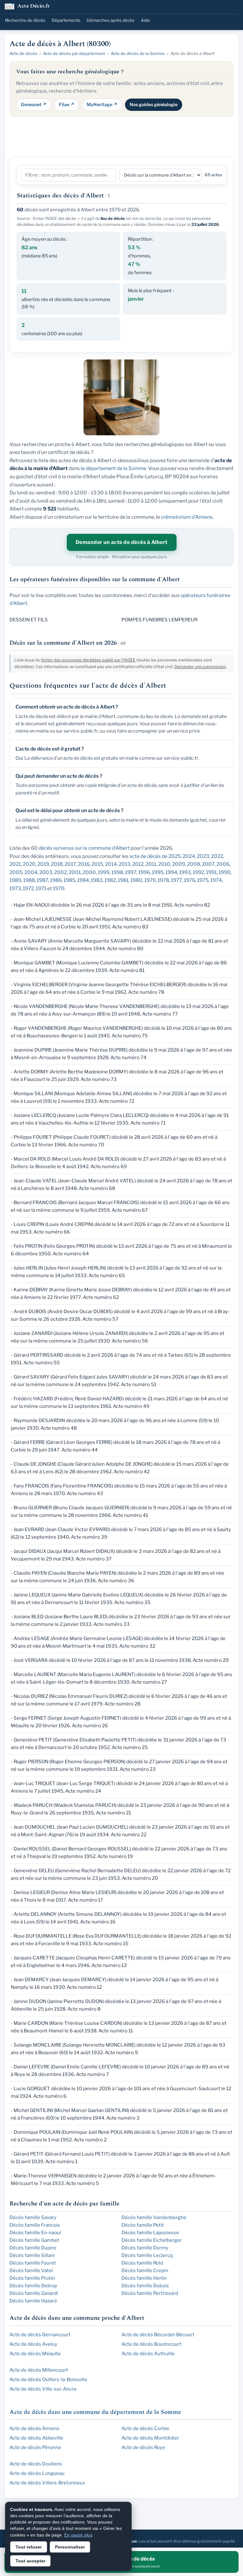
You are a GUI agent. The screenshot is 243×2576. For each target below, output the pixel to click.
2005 (16, 872)
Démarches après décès (111, 20)
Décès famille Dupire (33, 2248)
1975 (203, 880)
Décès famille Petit (143, 2225)
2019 (43, 864)
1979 (150, 880)
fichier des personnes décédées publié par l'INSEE (88, 660)
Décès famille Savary (33, 2217)
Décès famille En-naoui (35, 2233)
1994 (171, 872)
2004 (31, 872)
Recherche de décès (25, 20)
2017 (70, 864)
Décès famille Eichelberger (152, 2240)
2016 (84, 864)
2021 (15, 864)
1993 (185, 872)
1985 (69, 880)
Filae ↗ (67, 104)
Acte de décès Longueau (37, 2473)
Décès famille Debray (33, 2286)
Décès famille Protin (32, 2278)
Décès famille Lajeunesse (150, 2233)
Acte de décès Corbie (145, 2428)
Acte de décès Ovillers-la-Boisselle (48, 2380)
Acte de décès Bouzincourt (151, 2344)
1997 (131, 872)
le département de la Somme (113, 468)
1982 (110, 880)
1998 (117, 872)
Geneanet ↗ (34, 104)
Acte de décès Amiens (34, 2428)
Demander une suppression (200, 667)
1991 (211, 872)
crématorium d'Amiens (187, 517)
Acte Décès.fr (34, 6)
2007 (208, 864)
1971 (41, 888)
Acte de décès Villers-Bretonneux (47, 2483)
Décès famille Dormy (145, 2248)
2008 (193, 864)
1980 (136, 880)
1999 (104, 872)
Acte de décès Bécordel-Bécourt (158, 2335)
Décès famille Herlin (144, 2278)
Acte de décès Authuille (148, 2354)
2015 (97, 864)
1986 (56, 880)
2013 (125, 864)
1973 (15, 888)
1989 (15, 880)
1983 (97, 880)
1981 (123, 880)
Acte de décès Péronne (35, 2447)
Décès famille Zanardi (34, 2293)
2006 (223, 864)
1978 (163, 880)
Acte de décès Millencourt (39, 2370)
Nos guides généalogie (154, 104)
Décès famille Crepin (145, 2271)
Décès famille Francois (35, 2225)
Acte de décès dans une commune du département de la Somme (95, 2412)
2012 (138, 864)
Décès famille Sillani (32, 2255)
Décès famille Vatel (31, 2271)
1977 (176, 880)
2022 (217, 856)
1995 (158, 872)
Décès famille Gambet (34, 2240)
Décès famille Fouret (33, 2263)
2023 (203, 856)
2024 (189, 856)
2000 (89, 872)
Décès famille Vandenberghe (154, 2217)
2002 (60, 872)
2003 (46, 872)
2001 (75, 872)
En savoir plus (78, 2535)
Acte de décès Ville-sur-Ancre (43, 2389)
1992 (198, 872)
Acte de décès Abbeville (36, 2438)
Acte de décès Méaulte (35, 2354)
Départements (66, 20)
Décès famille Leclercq (147, 2255)
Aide (145, 20)
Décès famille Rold (142, 2263)
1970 (59, 888)
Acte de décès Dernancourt (40, 2335)
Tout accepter (30, 2561)
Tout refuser (29, 2547)
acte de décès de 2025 (155, 856)
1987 (42, 880)
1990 (225, 872)
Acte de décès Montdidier (150, 2438)
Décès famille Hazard (33, 2301)
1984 (83, 880)
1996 (144, 872)
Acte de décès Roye (143, 2447)
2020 (29, 864)
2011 (151, 864)
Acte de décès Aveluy (33, 2344)
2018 (57, 864)
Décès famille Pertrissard (150, 2293)
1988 (29, 880)
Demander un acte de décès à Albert (122, 542)
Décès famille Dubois (145, 2286)
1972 (28, 888)
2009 (179, 864)
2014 (111, 864)
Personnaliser (70, 2547)
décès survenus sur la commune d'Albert (84, 848)
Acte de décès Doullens (36, 2464)
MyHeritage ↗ (102, 104)
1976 (190, 880)
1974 (216, 880)
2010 (164, 864)
